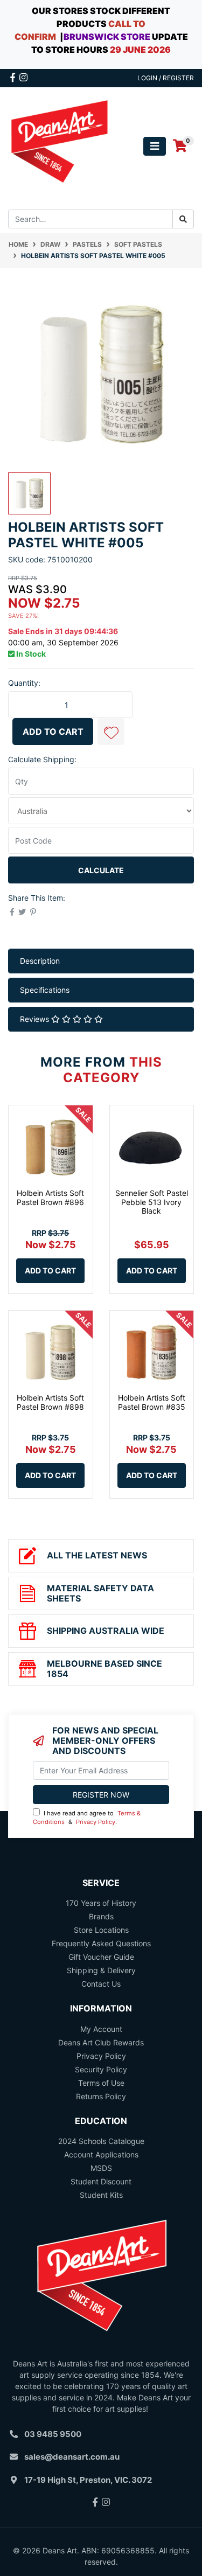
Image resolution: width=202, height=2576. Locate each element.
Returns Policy (101, 2096)
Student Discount (101, 2181)
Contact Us (101, 1984)
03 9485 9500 (53, 2434)
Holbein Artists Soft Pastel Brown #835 (152, 1402)
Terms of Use (101, 2083)
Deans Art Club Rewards (101, 2042)
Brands (101, 1916)
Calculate (101, 870)
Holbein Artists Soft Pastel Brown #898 (50, 1402)
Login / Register (166, 78)
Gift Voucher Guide (101, 1957)
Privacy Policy (96, 1822)
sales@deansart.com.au (72, 2457)
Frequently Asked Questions (101, 1943)
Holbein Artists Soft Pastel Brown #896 (50, 1198)
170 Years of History (101, 1903)
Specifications (45, 990)
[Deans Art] (59, 145)
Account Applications (101, 2154)
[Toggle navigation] (155, 146)
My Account (101, 2029)
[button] (111, 732)
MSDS (101, 2168)
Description (40, 961)
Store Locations (101, 1930)
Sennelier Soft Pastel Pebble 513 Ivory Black (152, 1202)
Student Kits (101, 2195)
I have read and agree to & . (87, 1818)
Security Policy (101, 2069)
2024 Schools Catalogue (101, 2141)
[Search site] (183, 219)
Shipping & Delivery (101, 1970)
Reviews (36, 1019)
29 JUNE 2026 (140, 50)
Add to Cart (53, 732)
